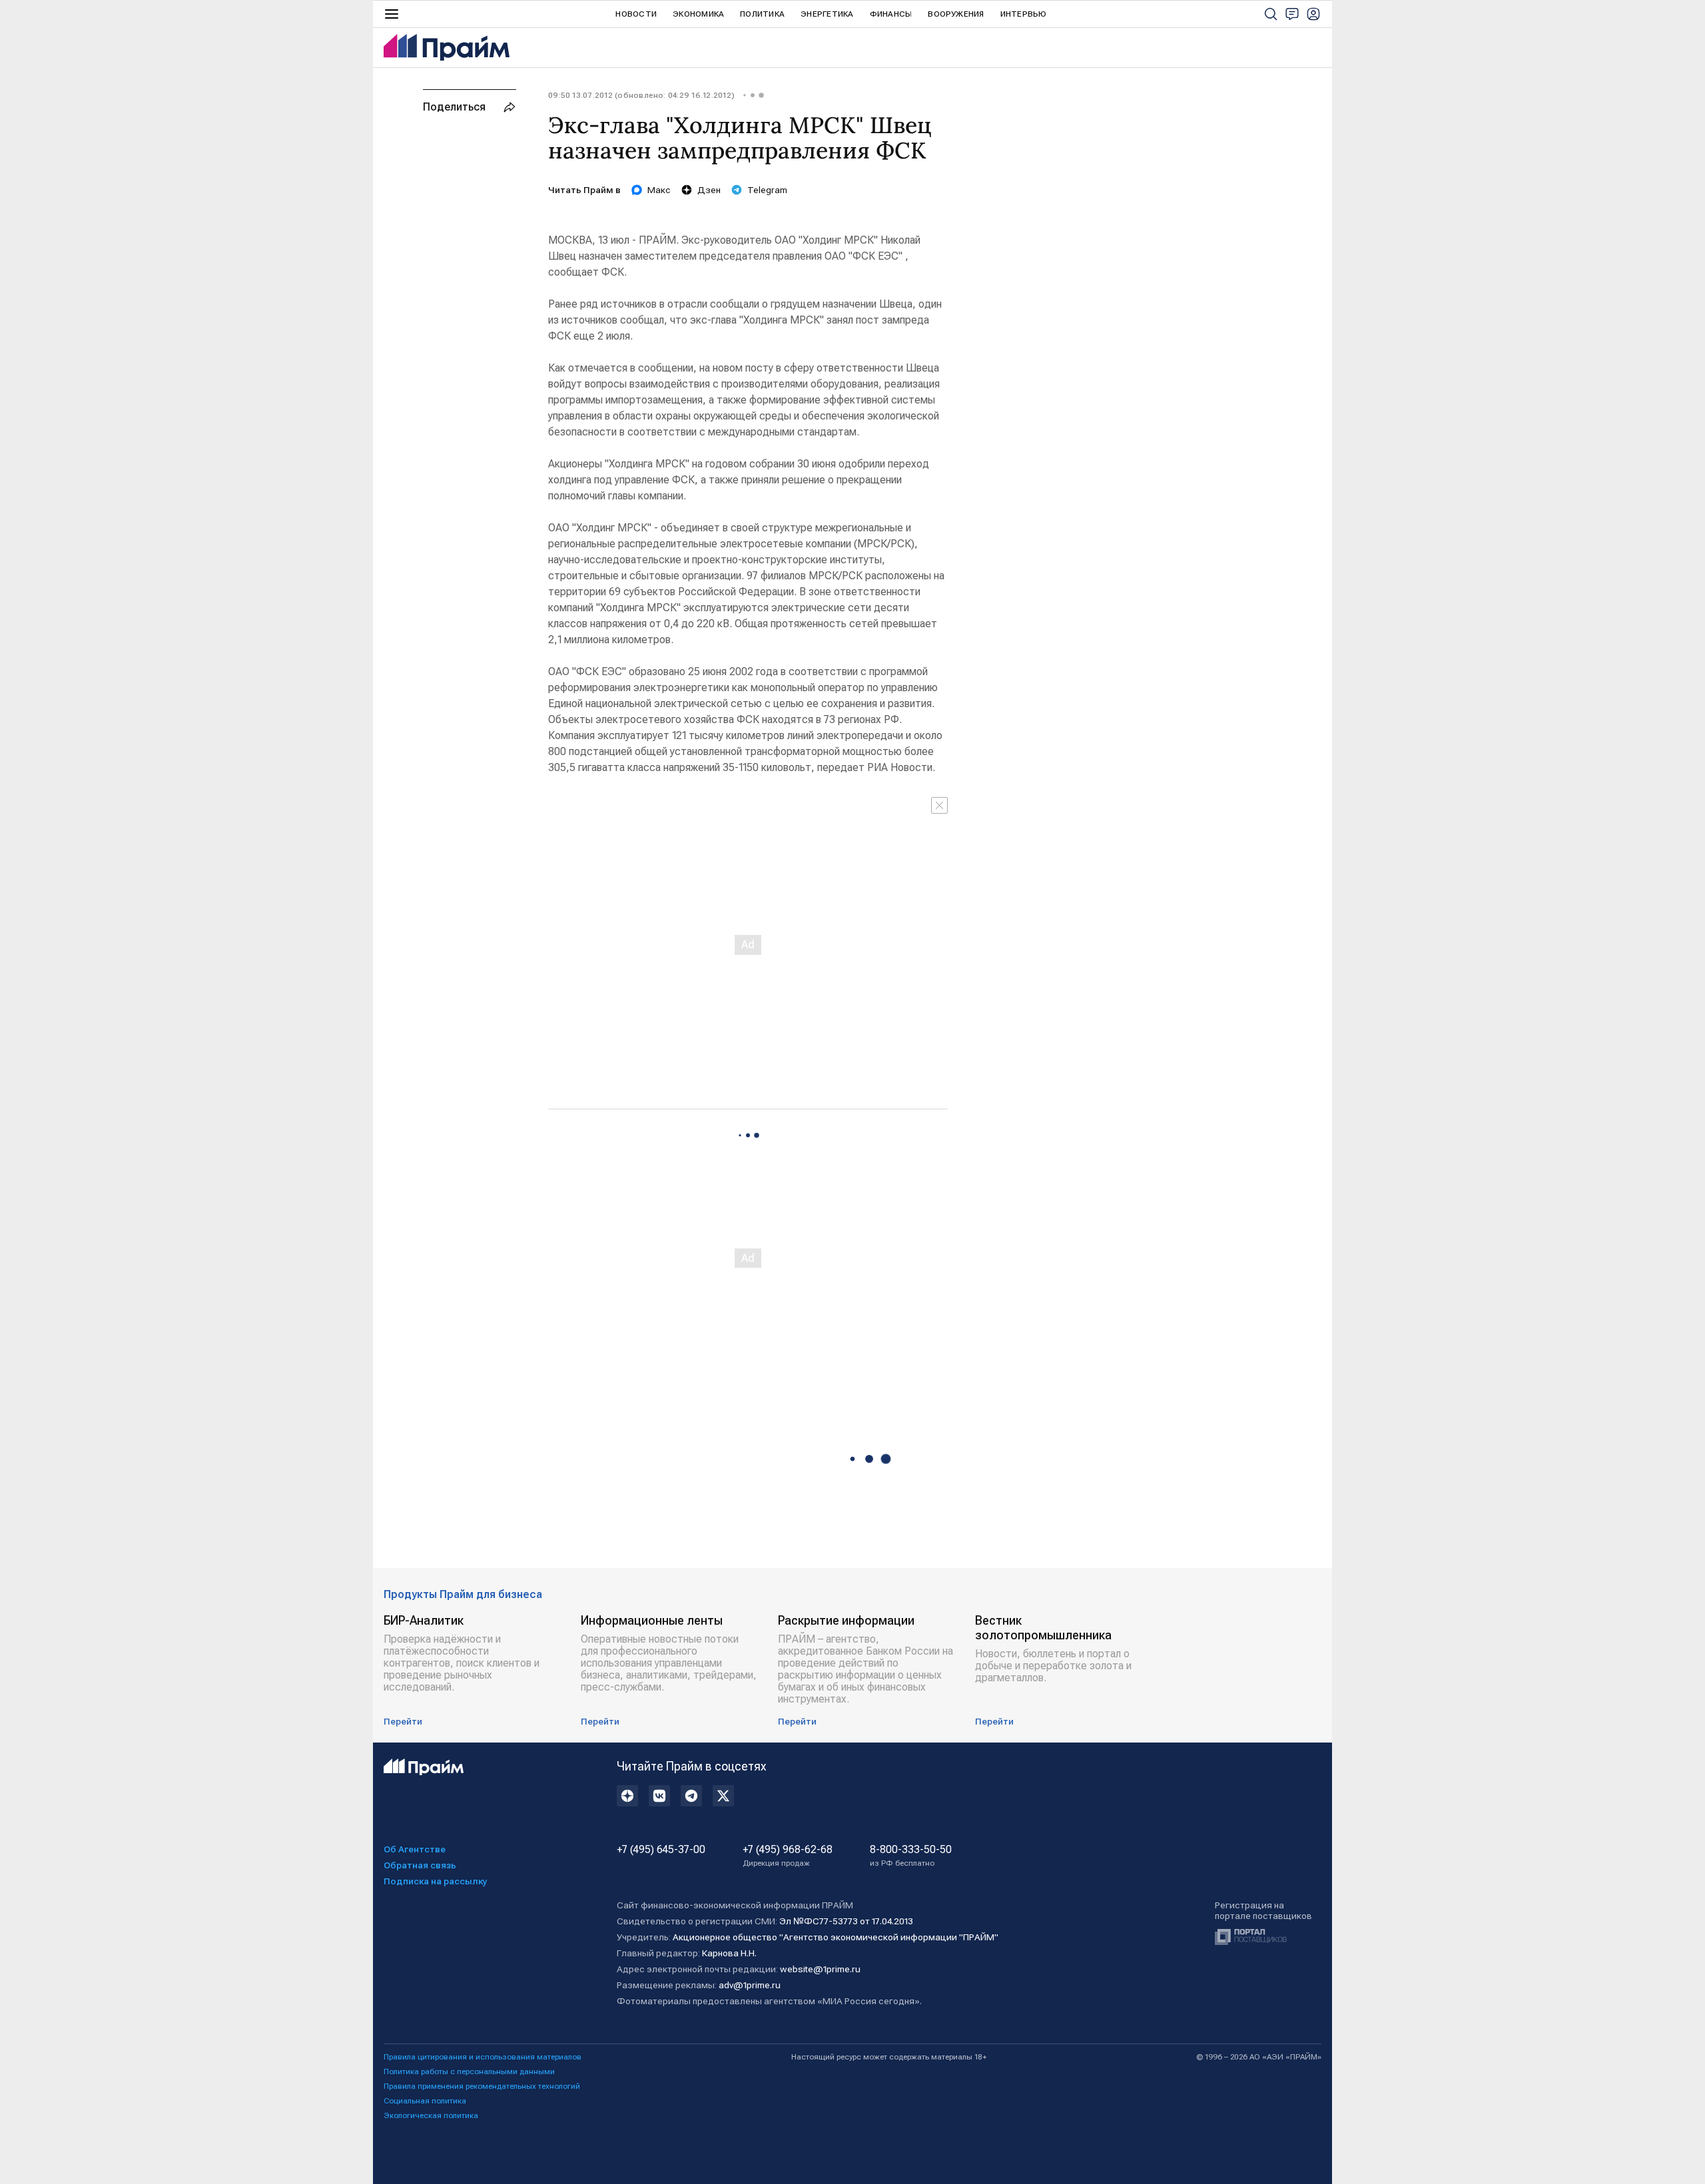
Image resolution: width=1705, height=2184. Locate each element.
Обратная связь (420, 1865)
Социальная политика (425, 2101)
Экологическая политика (431, 2115)
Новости (636, 14)
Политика (762, 14)
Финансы (891, 14)
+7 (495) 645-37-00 (661, 1850)
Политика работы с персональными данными (469, 2071)
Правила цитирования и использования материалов (483, 2057)
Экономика (698, 14)
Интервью (1024, 14)
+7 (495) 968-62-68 (788, 1856)
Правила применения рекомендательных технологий (482, 2086)
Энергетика (827, 14)
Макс (659, 190)
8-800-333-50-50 (911, 1856)
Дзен (709, 190)
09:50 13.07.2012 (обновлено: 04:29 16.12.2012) (641, 95)
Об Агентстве (415, 1849)
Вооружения (956, 14)
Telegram (767, 190)
